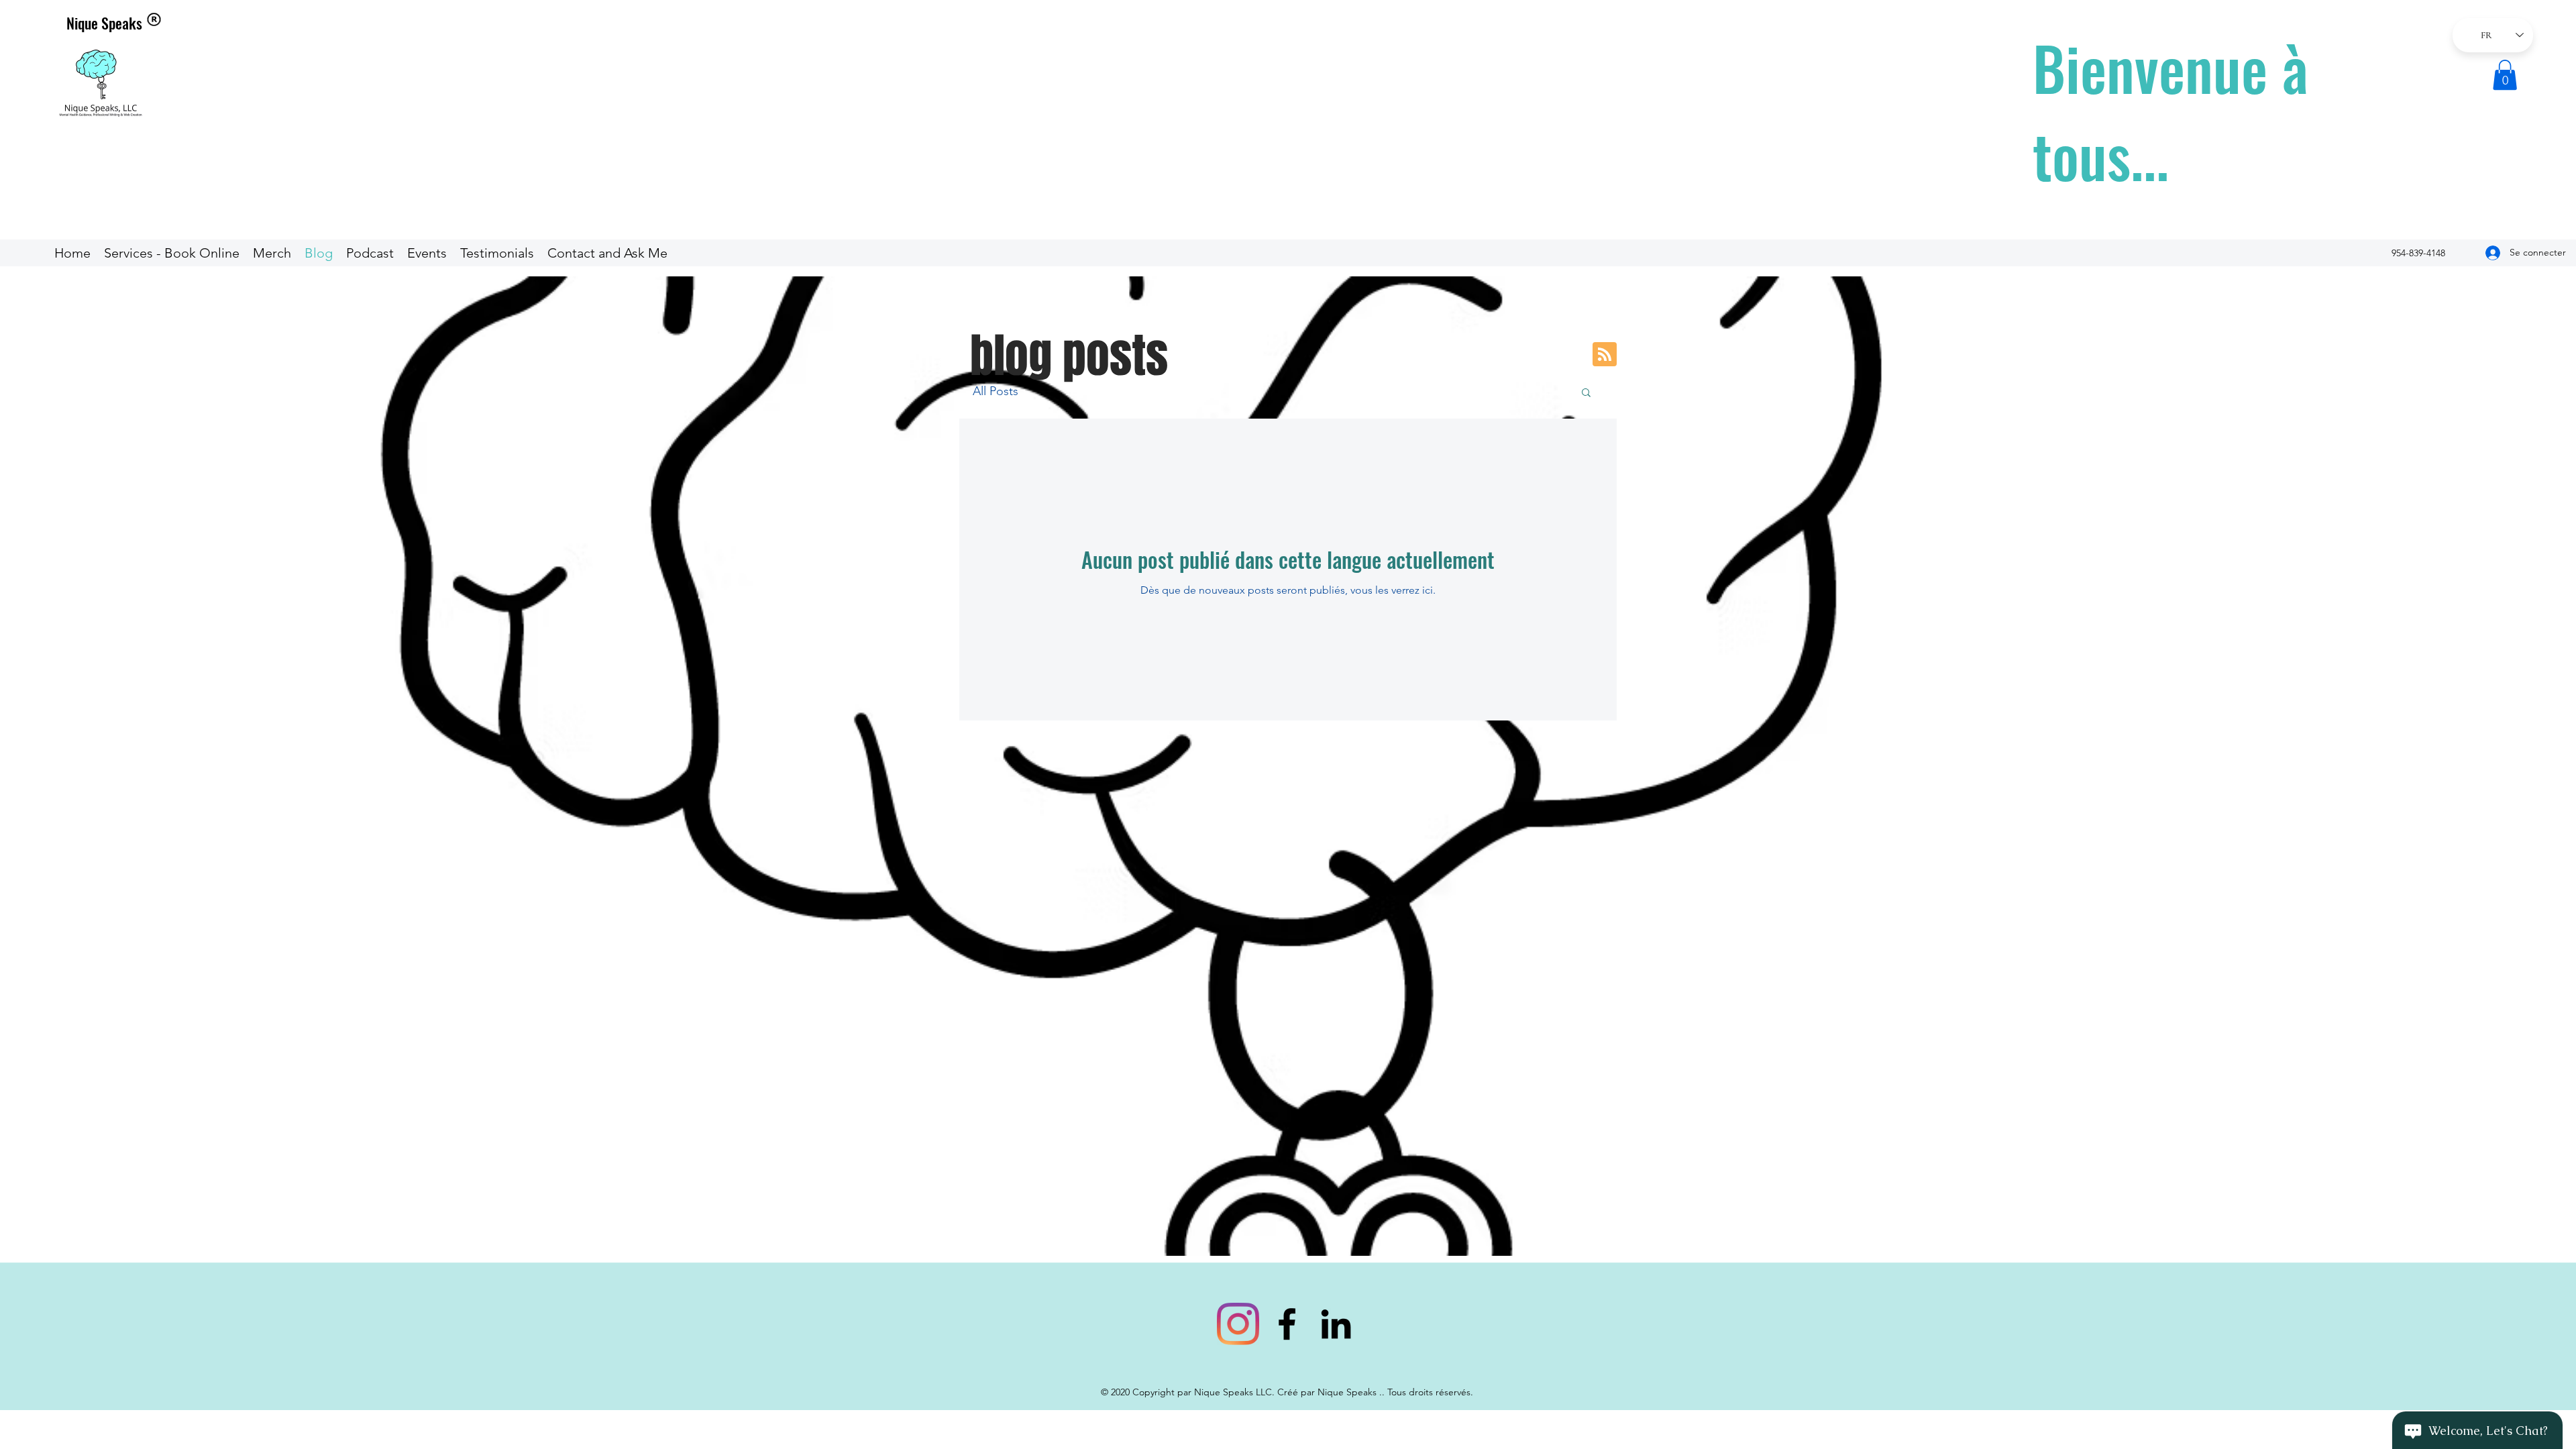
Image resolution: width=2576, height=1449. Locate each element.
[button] (2505, 75)
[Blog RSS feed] (1605, 355)
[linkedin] (1336, 1324)
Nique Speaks (104, 23)
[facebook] (1287, 1324)
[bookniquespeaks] (1238, 1324)
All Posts (996, 391)
